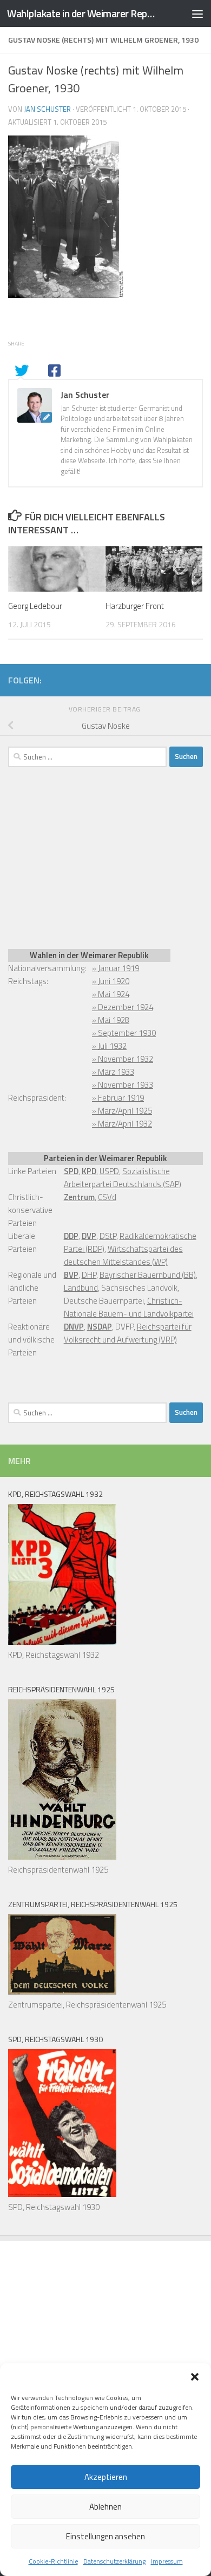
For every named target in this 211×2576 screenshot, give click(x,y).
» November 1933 (123, 1085)
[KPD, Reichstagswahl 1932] (62, 1642)
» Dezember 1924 (123, 1007)
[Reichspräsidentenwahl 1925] (62, 1857)
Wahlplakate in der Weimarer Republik (83, 13)
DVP (89, 1236)
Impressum (167, 2561)
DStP (108, 1236)
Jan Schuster (47, 109)
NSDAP (100, 1327)
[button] (195, 2377)
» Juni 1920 (111, 981)
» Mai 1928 (111, 1020)
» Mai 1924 (111, 994)
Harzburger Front (135, 606)
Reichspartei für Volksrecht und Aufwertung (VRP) (128, 1333)
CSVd (107, 1197)
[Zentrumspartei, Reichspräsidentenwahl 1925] (62, 1992)
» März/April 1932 (122, 1124)
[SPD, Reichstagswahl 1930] (62, 2194)
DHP (89, 1275)
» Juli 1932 (109, 1046)
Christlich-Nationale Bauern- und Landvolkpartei (129, 1307)
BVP (71, 1275)
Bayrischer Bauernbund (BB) (148, 1275)
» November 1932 (123, 1059)
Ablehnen (105, 2507)
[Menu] (197, 13)
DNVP (74, 1327)
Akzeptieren (106, 2477)
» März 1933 (113, 1072)
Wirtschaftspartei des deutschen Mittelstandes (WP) (123, 1255)
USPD (109, 1171)
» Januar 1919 (116, 968)
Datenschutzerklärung (114, 2561)
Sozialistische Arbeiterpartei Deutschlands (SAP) (123, 1178)
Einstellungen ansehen (105, 2536)
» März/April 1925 (122, 1111)
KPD (89, 1171)
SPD (71, 1171)
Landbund (81, 1288)
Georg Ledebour (35, 606)
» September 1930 (124, 1033)
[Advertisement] (89, 856)
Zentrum (79, 1197)
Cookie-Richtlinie (53, 2561)
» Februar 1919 (118, 1098)
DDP (71, 1236)
